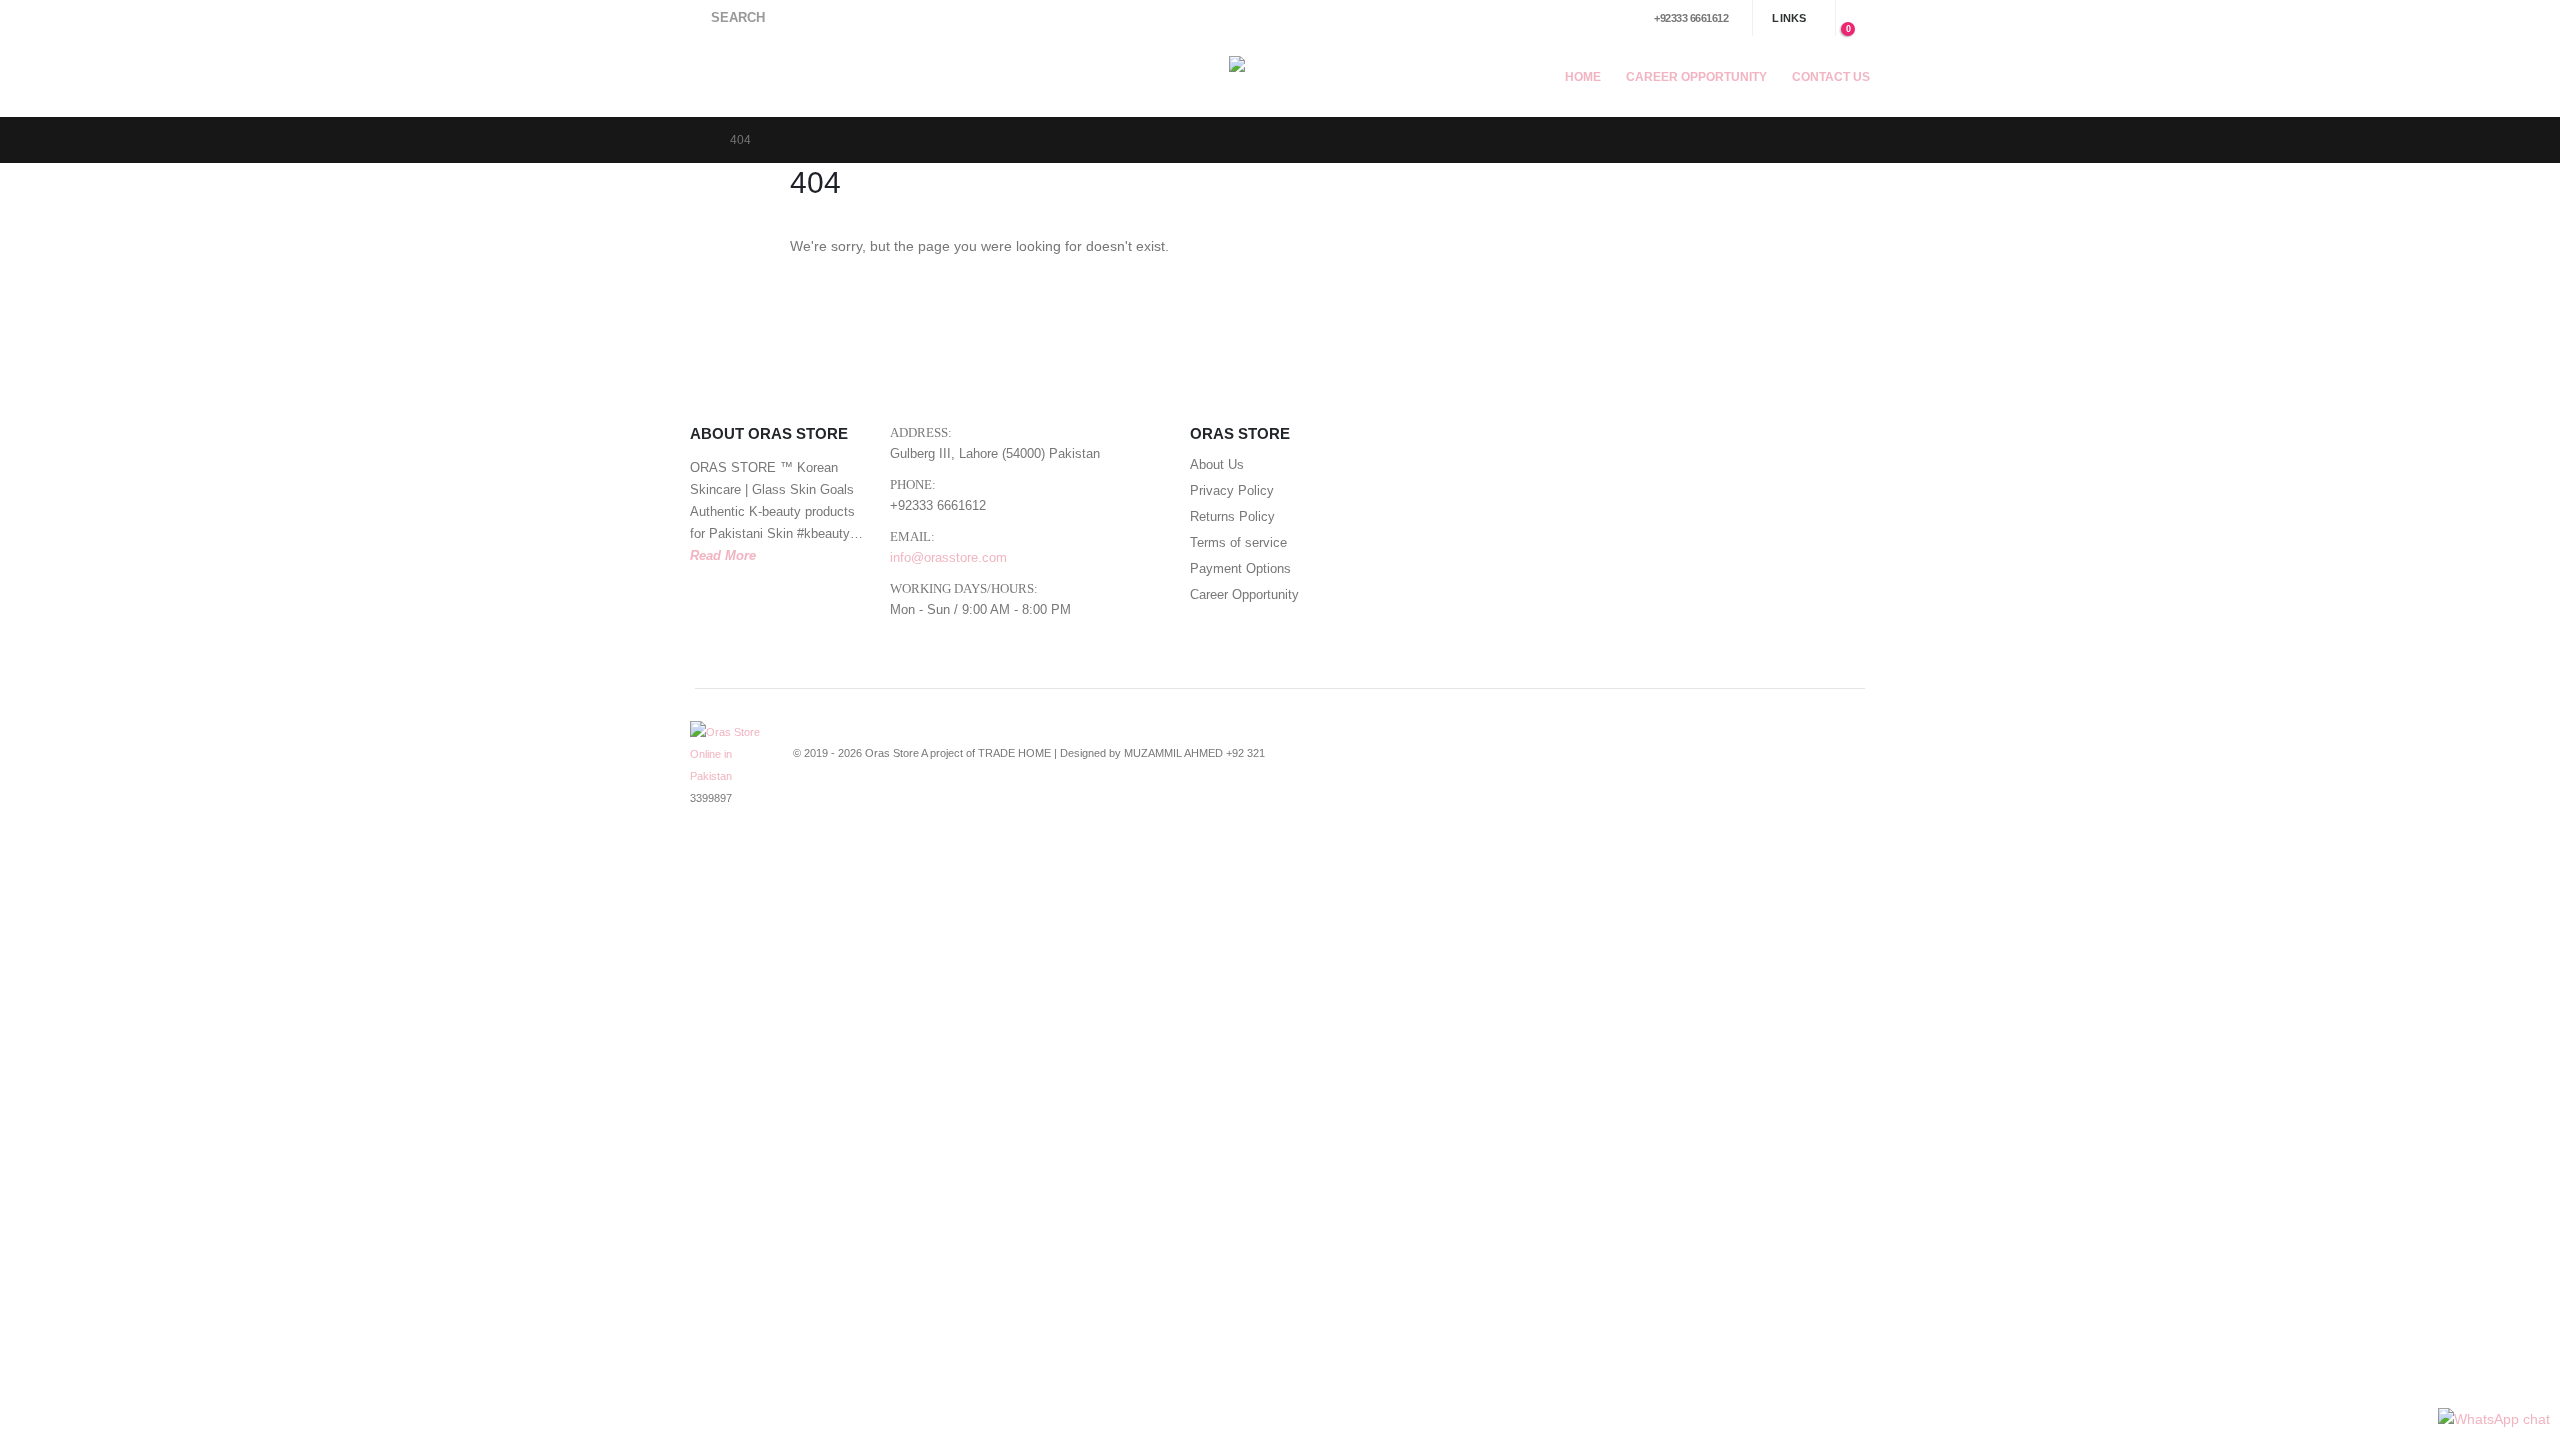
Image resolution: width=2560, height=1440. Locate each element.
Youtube (1801, 765)
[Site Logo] (1280, 76)
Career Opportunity (1696, 77)
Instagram (1838, 765)
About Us (1217, 465)
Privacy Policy (1232, 491)
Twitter (1764, 765)
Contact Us (1831, 77)
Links (1789, 18)
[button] (727, 18)
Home (1583, 77)
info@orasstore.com (948, 558)
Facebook (1727, 765)
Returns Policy (1232, 517)
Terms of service (1238, 543)
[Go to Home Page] (696, 140)
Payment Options (1240, 569)
